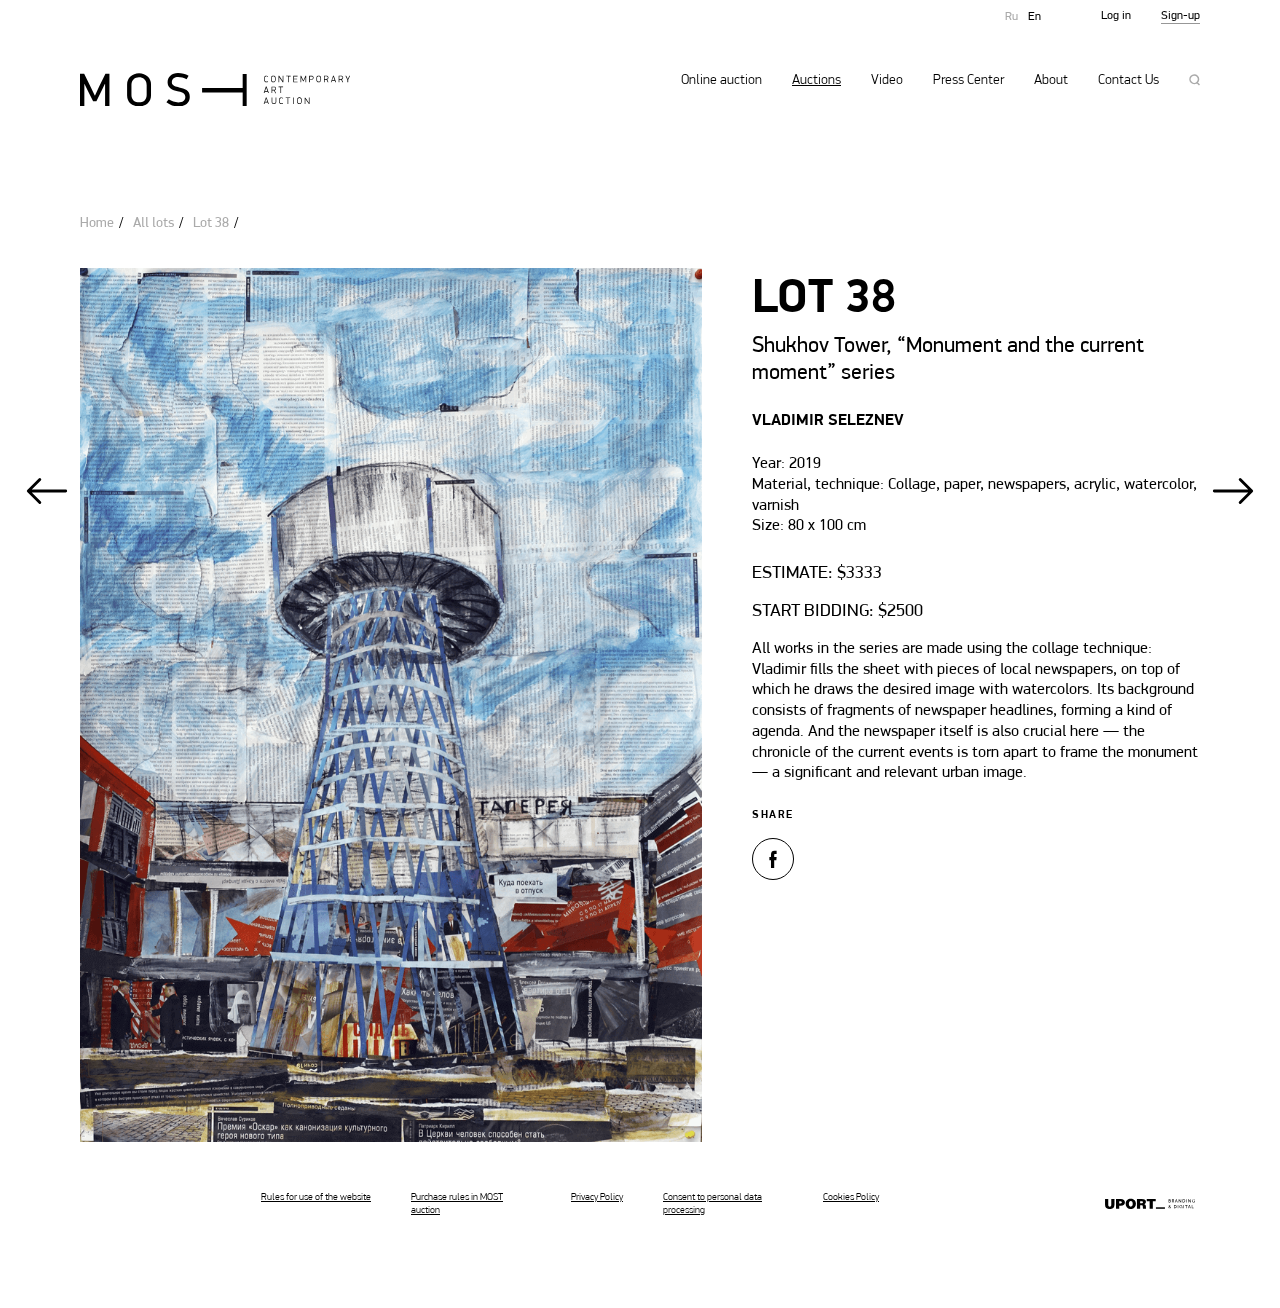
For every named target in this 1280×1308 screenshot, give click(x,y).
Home (97, 223)
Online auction (721, 81)
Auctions (816, 81)
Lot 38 (211, 223)
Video (887, 81)
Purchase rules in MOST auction (457, 1204)
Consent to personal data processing (712, 1204)
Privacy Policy (597, 1197)
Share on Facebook (773, 859)
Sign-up (1180, 16)
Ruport (1150, 1205)
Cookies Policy (851, 1197)
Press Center (968, 81)
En (1034, 17)
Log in (1116, 16)
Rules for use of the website (316, 1197)
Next (1233, 491)
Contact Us (1128, 81)
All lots (153, 223)
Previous (47, 491)
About (1051, 81)
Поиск (1194, 79)
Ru (1011, 17)
